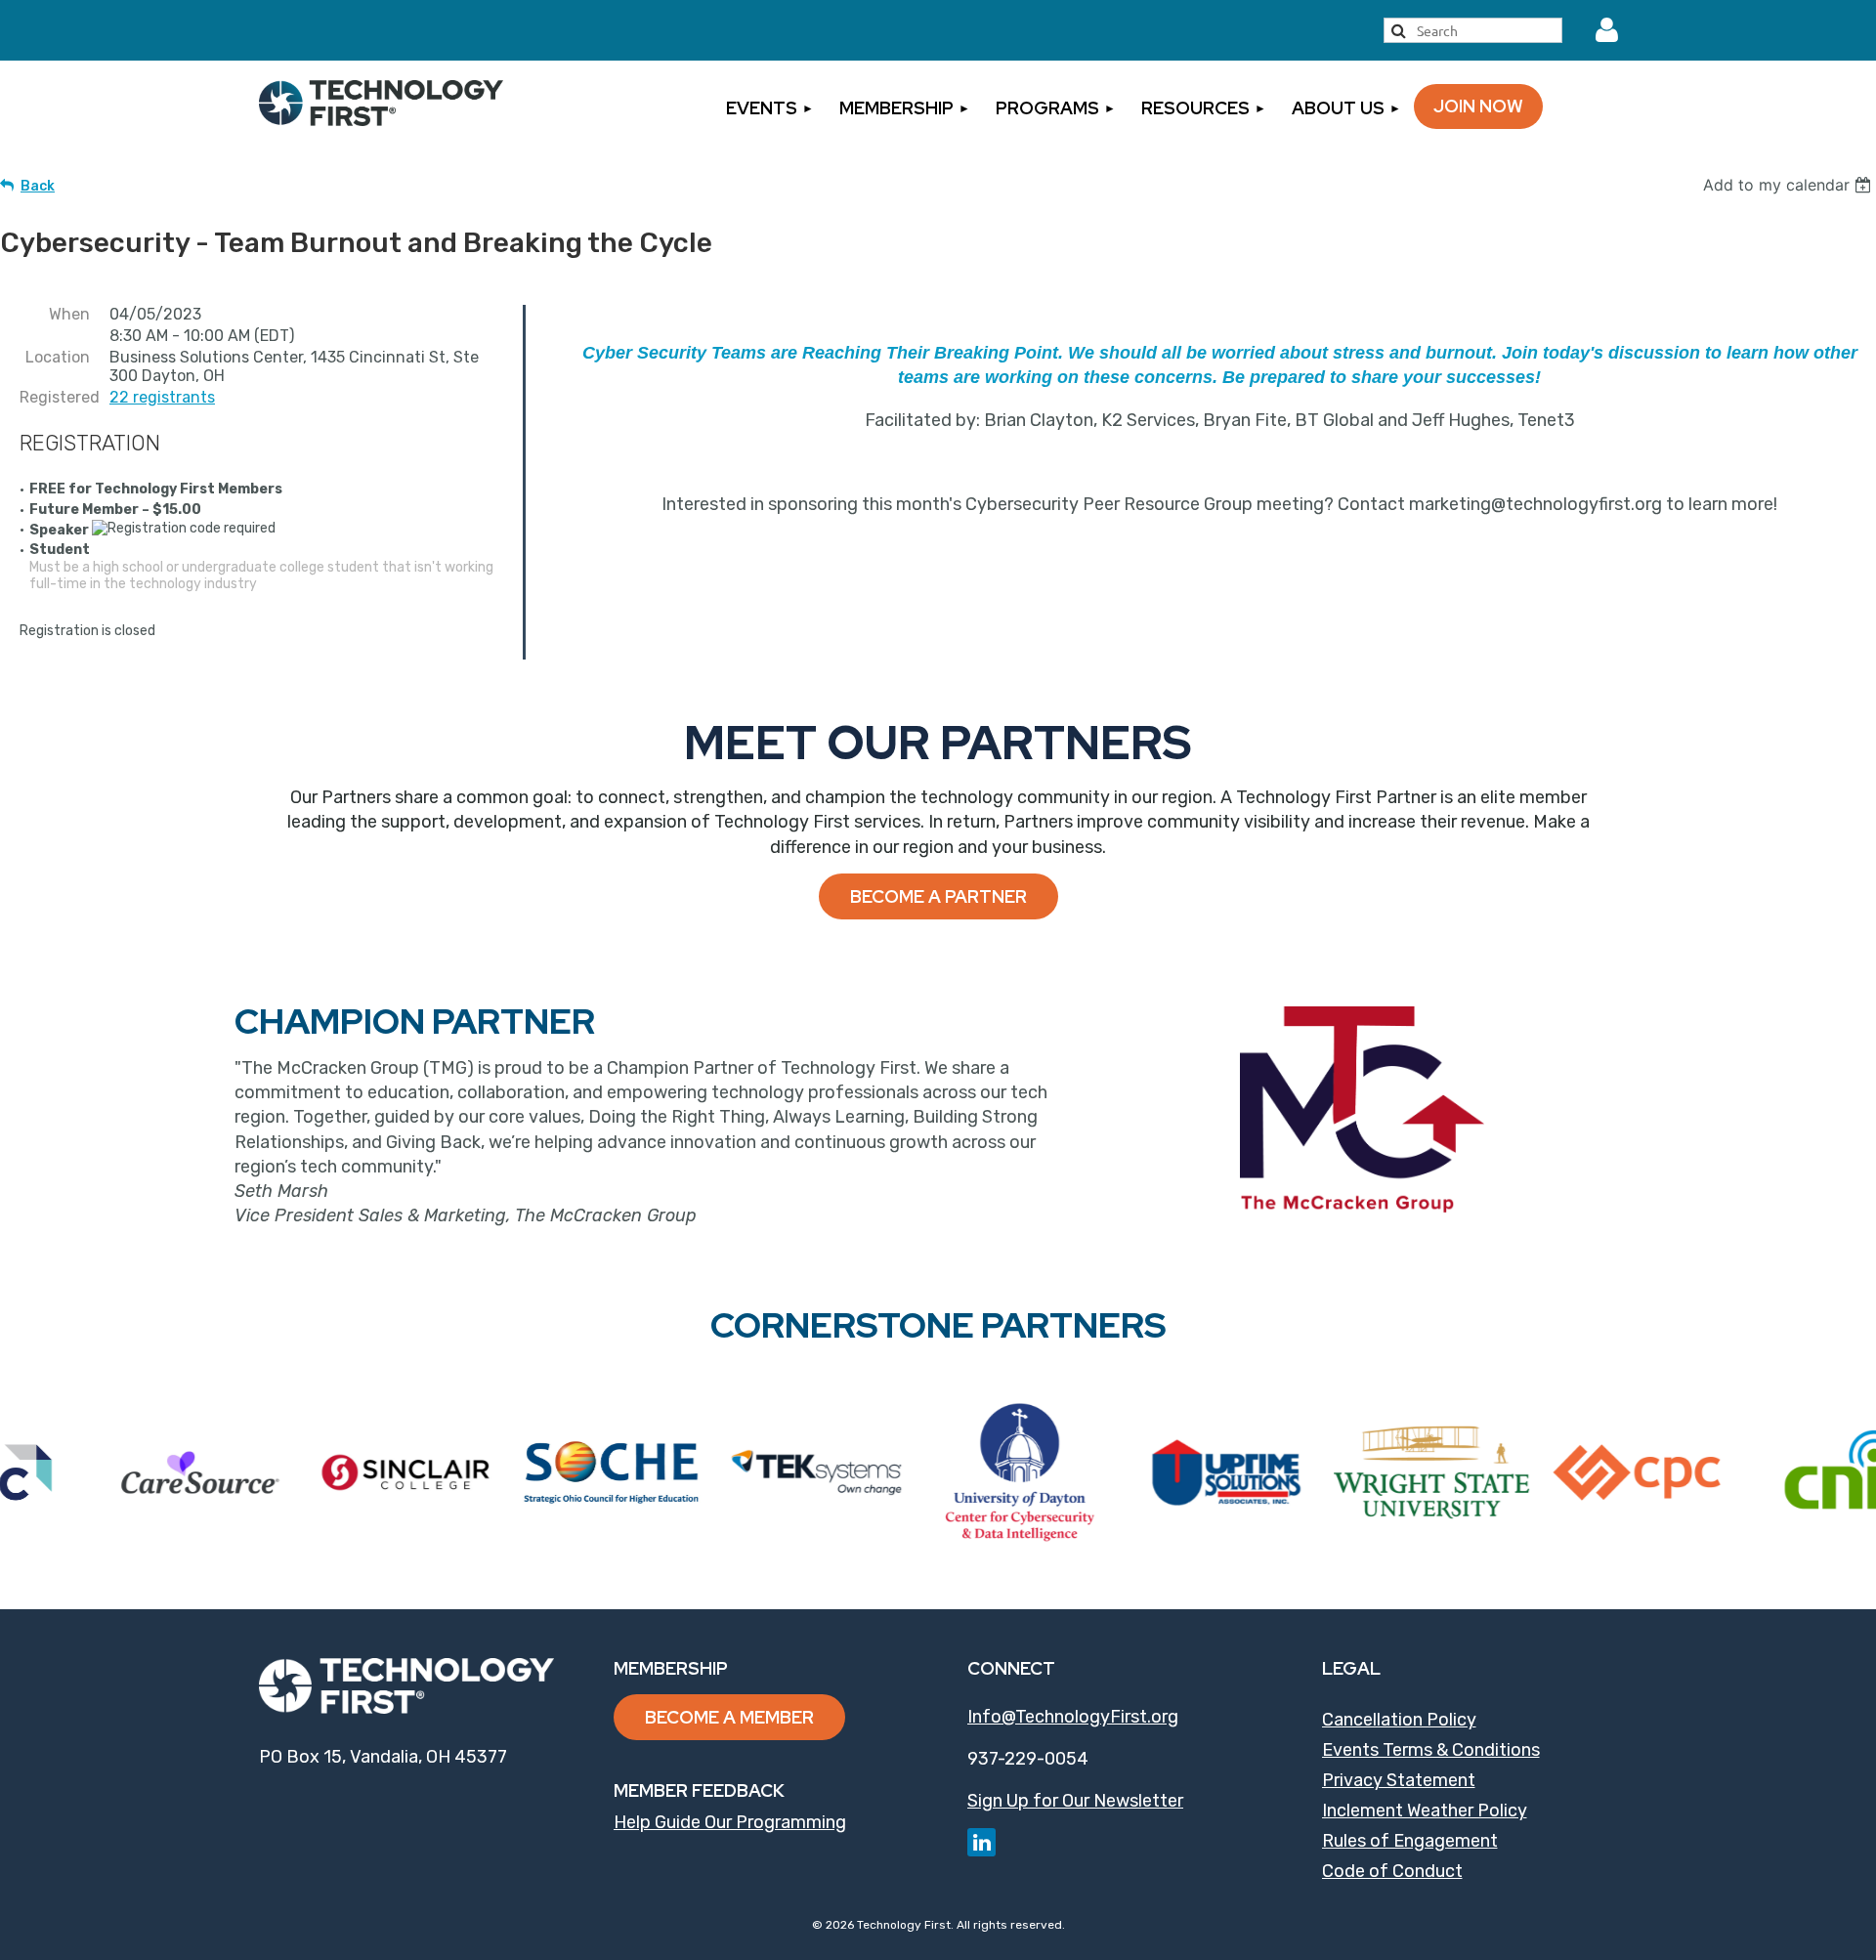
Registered (55, 397)
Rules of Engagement (1410, 1841)
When (69, 314)
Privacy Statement (1399, 1780)
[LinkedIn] (981, 1842)
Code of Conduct (1392, 1871)
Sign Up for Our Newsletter (1075, 1801)
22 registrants (162, 397)
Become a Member (729, 1717)
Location (58, 357)
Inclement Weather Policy (1425, 1811)
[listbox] (1790, 185)
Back (38, 186)
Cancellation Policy (1399, 1720)
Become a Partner (938, 896)
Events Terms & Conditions (1431, 1750)
